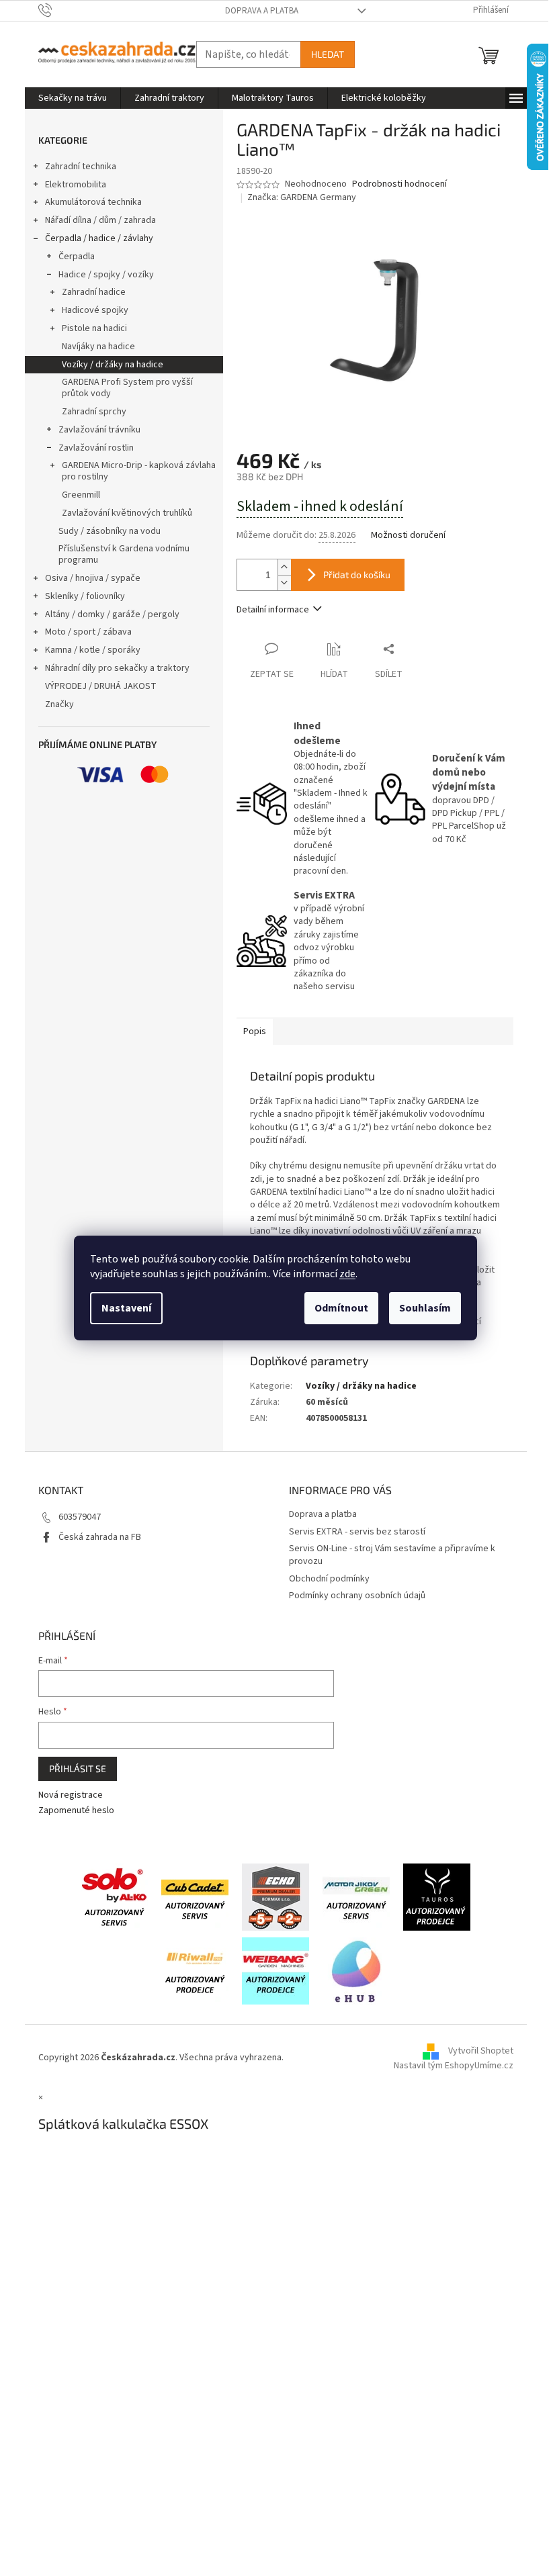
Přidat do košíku (357, 574)
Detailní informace (273, 610)
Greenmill (81, 495)
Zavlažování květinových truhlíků (127, 513)
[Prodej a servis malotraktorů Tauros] (437, 1896)
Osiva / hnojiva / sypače (93, 578)
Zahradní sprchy (94, 412)
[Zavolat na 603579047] (58, 10)
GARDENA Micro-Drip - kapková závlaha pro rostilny (139, 471)
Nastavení (126, 1308)
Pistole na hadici (94, 328)
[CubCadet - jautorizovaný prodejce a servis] (195, 1896)
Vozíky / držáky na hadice (113, 365)
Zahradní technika (81, 167)
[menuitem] (73, 98)
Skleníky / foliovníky (85, 596)
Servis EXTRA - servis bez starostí (357, 1532)
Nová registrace (71, 1795)
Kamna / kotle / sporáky (93, 650)
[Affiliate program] (356, 1970)
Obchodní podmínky (329, 1579)
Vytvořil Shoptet (481, 2051)
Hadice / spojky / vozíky (106, 275)
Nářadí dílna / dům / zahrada (100, 220)
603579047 (80, 1517)
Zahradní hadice (94, 292)
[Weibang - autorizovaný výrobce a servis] (275, 1970)
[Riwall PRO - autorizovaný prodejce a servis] (195, 1970)
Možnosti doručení (408, 536)
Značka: (302, 197)
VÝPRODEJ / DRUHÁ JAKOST (101, 686)
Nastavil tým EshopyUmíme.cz (454, 2066)
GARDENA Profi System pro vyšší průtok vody (127, 388)
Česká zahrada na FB (100, 1537)
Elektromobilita (76, 185)
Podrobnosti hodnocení (399, 184)
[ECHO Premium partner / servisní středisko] (275, 1896)
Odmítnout (341, 1308)
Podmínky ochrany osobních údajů (357, 1596)
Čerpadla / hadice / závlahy (99, 238)
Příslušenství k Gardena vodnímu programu (124, 554)
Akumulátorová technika (93, 202)
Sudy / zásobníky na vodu (110, 531)
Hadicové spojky (95, 310)
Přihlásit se (78, 1768)
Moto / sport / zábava (88, 632)
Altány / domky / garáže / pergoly (112, 614)
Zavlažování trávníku (99, 430)
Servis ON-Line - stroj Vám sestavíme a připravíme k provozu (392, 1555)
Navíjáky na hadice (98, 347)
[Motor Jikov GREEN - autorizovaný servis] (356, 1896)
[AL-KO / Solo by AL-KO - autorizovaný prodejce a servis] (114, 1896)
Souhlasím (425, 1308)
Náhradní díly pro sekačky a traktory (117, 668)
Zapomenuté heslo (76, 1811)
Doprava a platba (262, 11)
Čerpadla (77, 257)
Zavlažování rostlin (96, 448)
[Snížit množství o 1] (284, 583)
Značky (59, 704)
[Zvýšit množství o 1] (284, 567)
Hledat (328, 54)
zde (347, 1274)
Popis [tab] (255, 1031)
